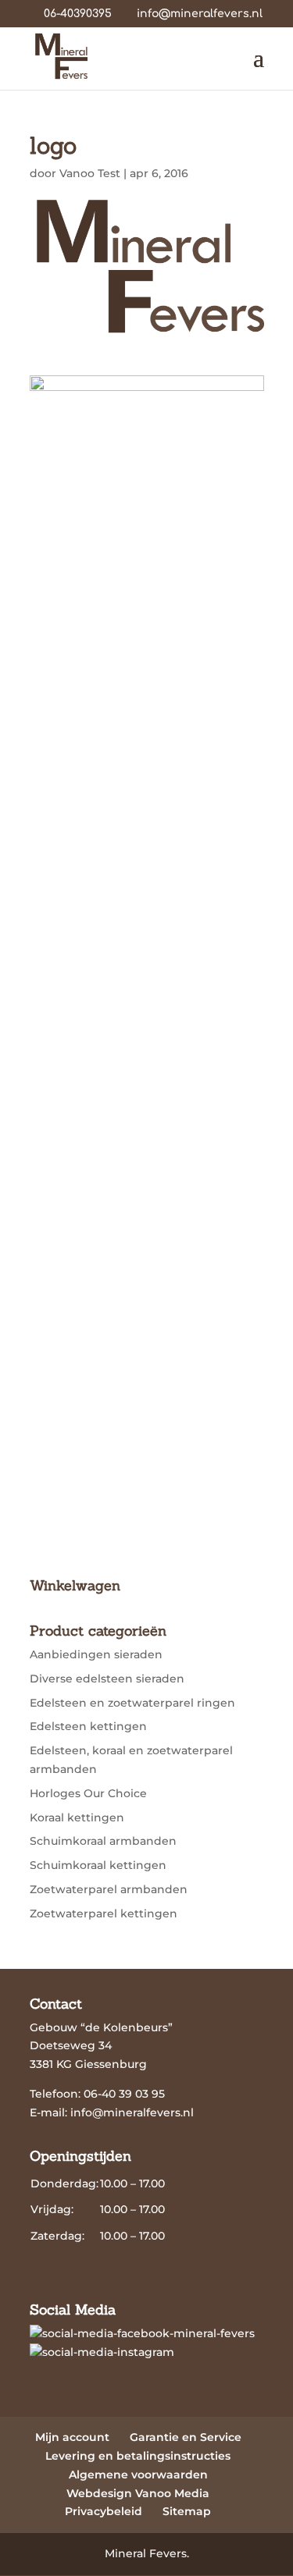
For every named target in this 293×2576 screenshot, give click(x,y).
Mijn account (72, 2437)
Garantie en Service (186, 2437)
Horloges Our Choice (88, 1793)
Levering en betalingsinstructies (138, 2456)
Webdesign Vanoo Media (138, 2493)
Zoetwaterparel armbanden (109, 1889)
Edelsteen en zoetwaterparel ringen (132, 1703)
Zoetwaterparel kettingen (104, 1913)
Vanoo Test (90, 173)
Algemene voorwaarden (138, 2475)
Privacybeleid (104, 2511)
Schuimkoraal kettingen (98, 1865)
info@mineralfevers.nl (132, 2112)
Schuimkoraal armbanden (103, 1841)
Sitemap (187, 2511)
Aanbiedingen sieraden (96, 1654)
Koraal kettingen (77, 1817)
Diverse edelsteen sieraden (107, 1679)
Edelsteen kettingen (88, 1726)
